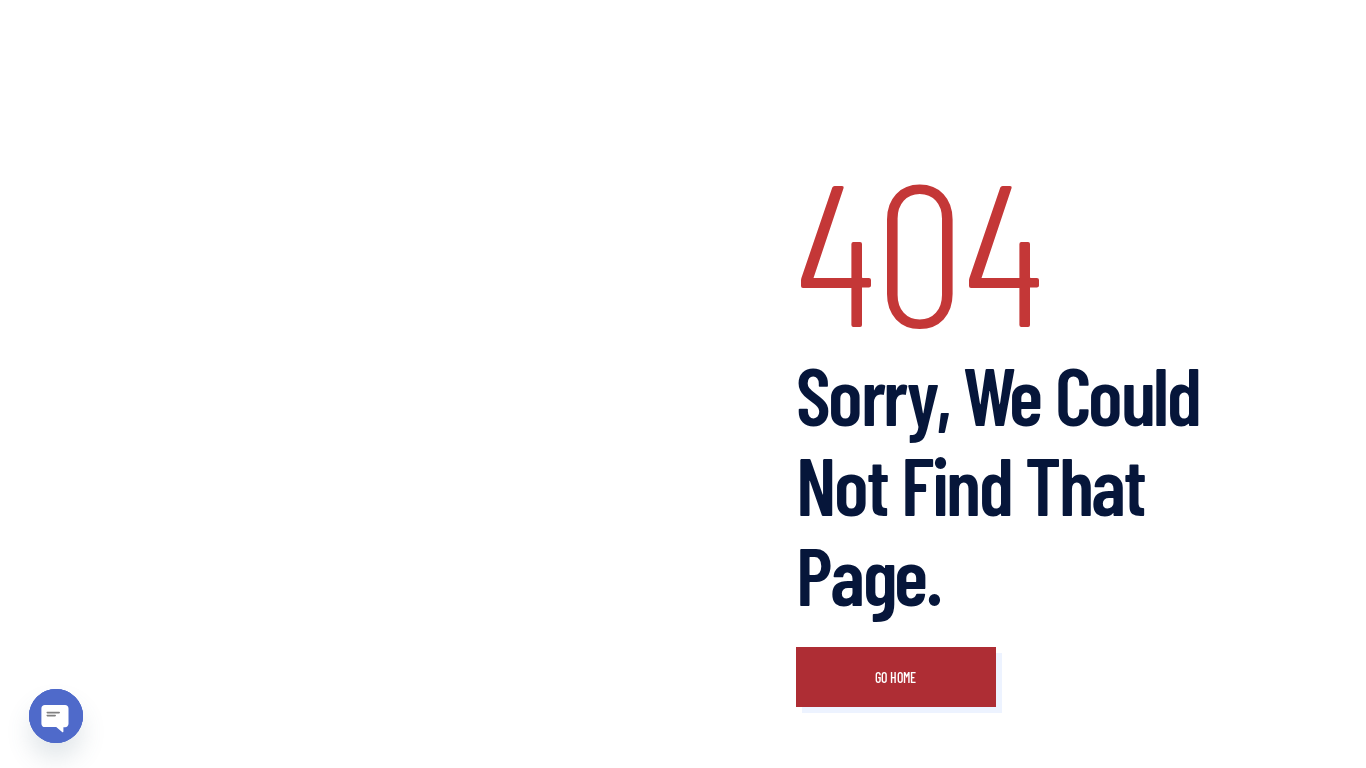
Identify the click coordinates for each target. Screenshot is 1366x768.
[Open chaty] (56, 716)
